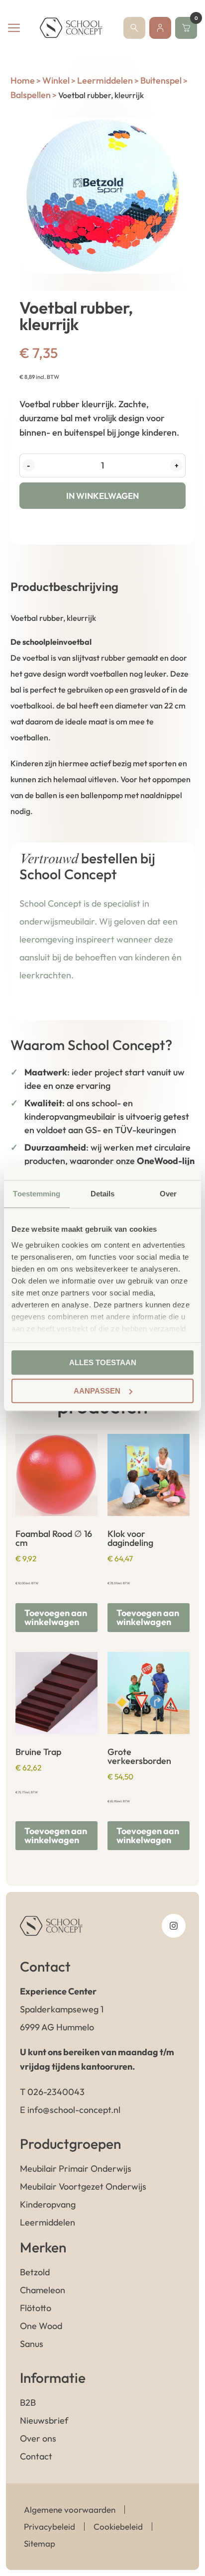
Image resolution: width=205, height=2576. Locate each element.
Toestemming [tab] (37, 1194)
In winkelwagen (102, 496)
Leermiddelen (105, 80)
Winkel (56, 80)
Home (23, 80)
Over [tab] (168, 1194)
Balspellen (31, 95)
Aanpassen (97, 1391)
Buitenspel (161, 80)
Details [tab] (103, 1194)
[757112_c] (103, 196)
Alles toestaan (103, 1362)
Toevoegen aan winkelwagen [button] (56, 1617)
